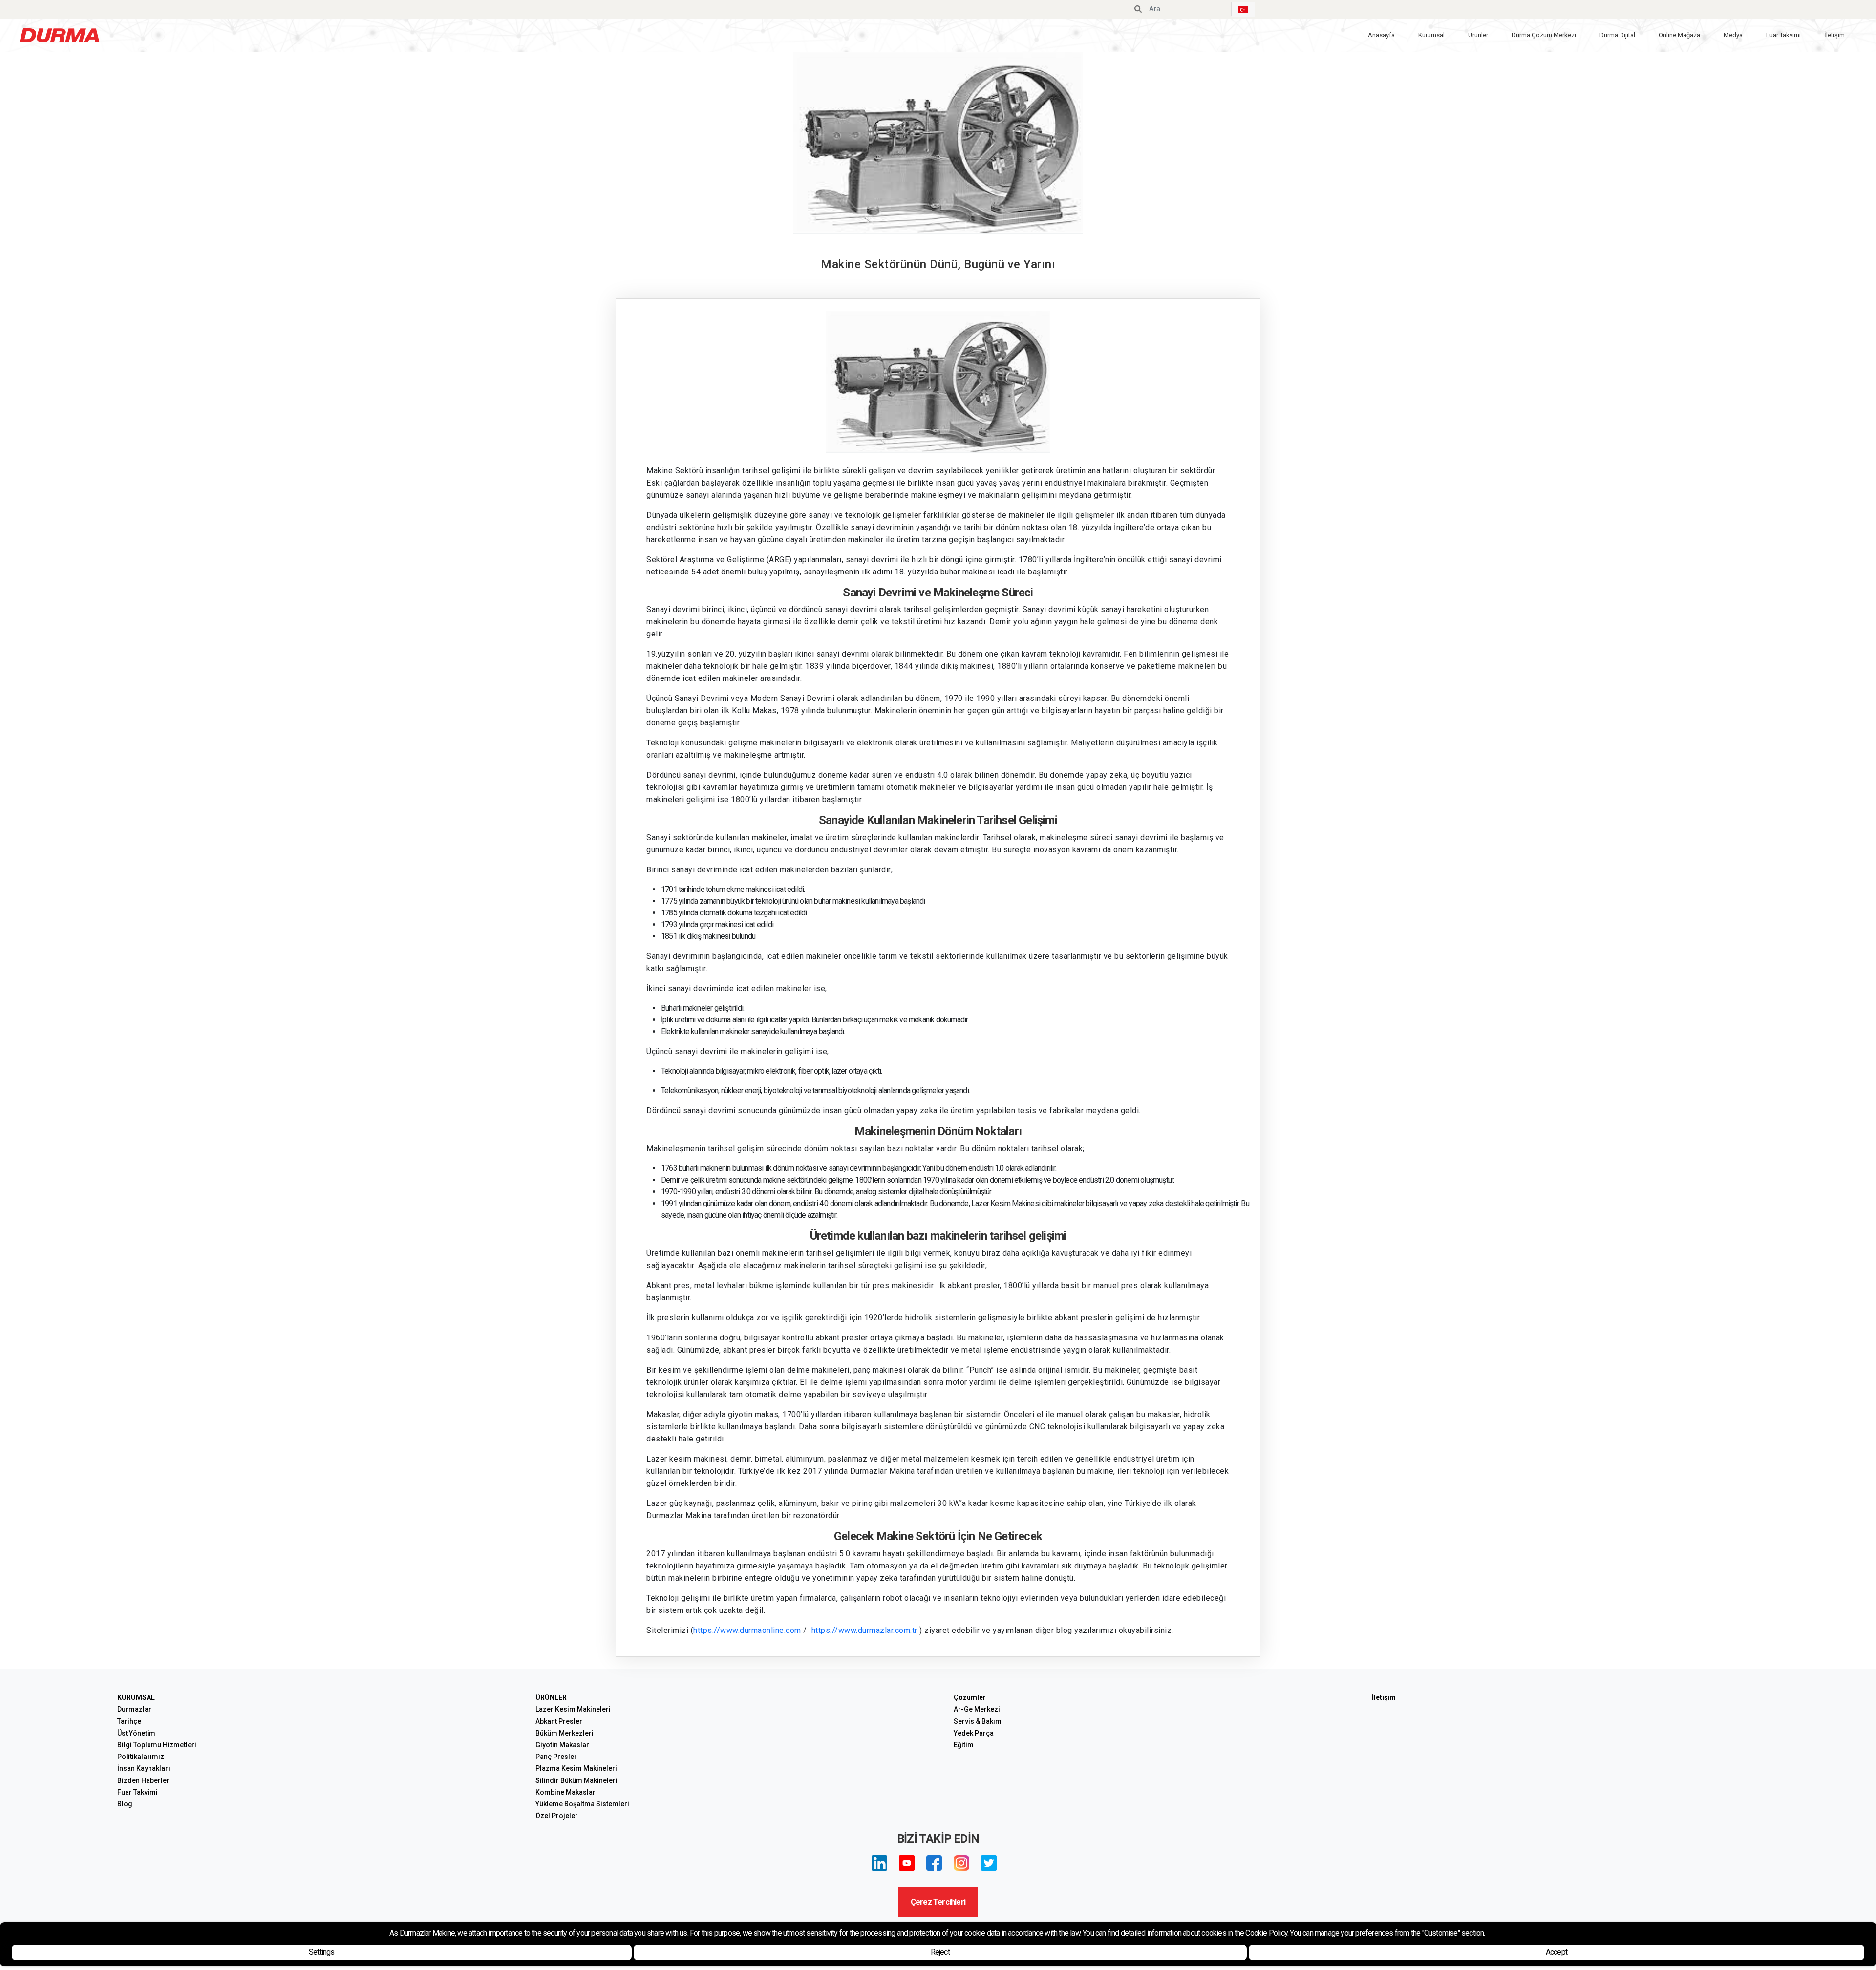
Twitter (989, 1863)
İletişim (1834, 35)
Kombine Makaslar (565, 1792)
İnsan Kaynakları (144, 1768)
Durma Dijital (1617, 35)
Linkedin (879, 1863)
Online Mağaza (1679, 35)
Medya (1733, 35)
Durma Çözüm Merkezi (1544, 35)
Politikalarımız (141, 1757)
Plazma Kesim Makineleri (576, 1768)
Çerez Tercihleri (938, 1902)
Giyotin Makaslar (562, 1745)
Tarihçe (129, 1721)
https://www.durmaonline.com (747, 1630)
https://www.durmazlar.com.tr (864, 1630)
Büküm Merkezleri (565, 1733)
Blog (125, 1804)
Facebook (934, 1863)
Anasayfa (1381, 35)
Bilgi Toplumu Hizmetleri (157, 1745)
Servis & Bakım (978, 1721)
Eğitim (964, 1745)
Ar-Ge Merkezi (977, 1709)
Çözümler (970, 1697)
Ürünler (1478, 35)
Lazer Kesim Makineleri (573, 1709)
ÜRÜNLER (551, 1697)
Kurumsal (1431, 35)
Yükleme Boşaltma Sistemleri (582, 1804)
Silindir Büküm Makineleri (576, 1780)
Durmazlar (134, 1709)
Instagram (961, 1863)
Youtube (907, 1863)
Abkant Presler (559, 1721)
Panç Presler (556, 1757)
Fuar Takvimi (1783, 35)
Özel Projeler (557, 1816)
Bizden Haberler (143, 1780)
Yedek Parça (974, 1733)
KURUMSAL (136, 1697)
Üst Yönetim (136, 1733)
